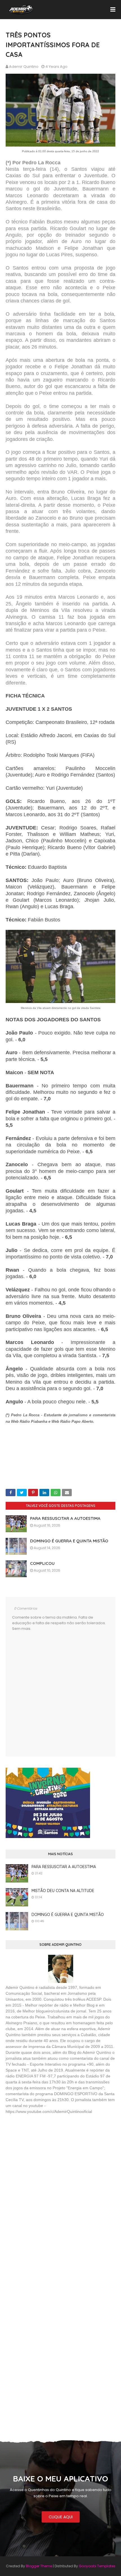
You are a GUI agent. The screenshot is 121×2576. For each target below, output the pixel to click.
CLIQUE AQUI (61, 2517)
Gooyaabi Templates (97, 2566)
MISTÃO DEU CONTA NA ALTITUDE (63, 1891)
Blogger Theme (39, 2566)
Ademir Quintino (24, 67)
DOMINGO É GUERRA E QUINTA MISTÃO (69, 1541)
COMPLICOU (42, 1563)
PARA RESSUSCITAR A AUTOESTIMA (65, 1518)
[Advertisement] (48, 2160)
